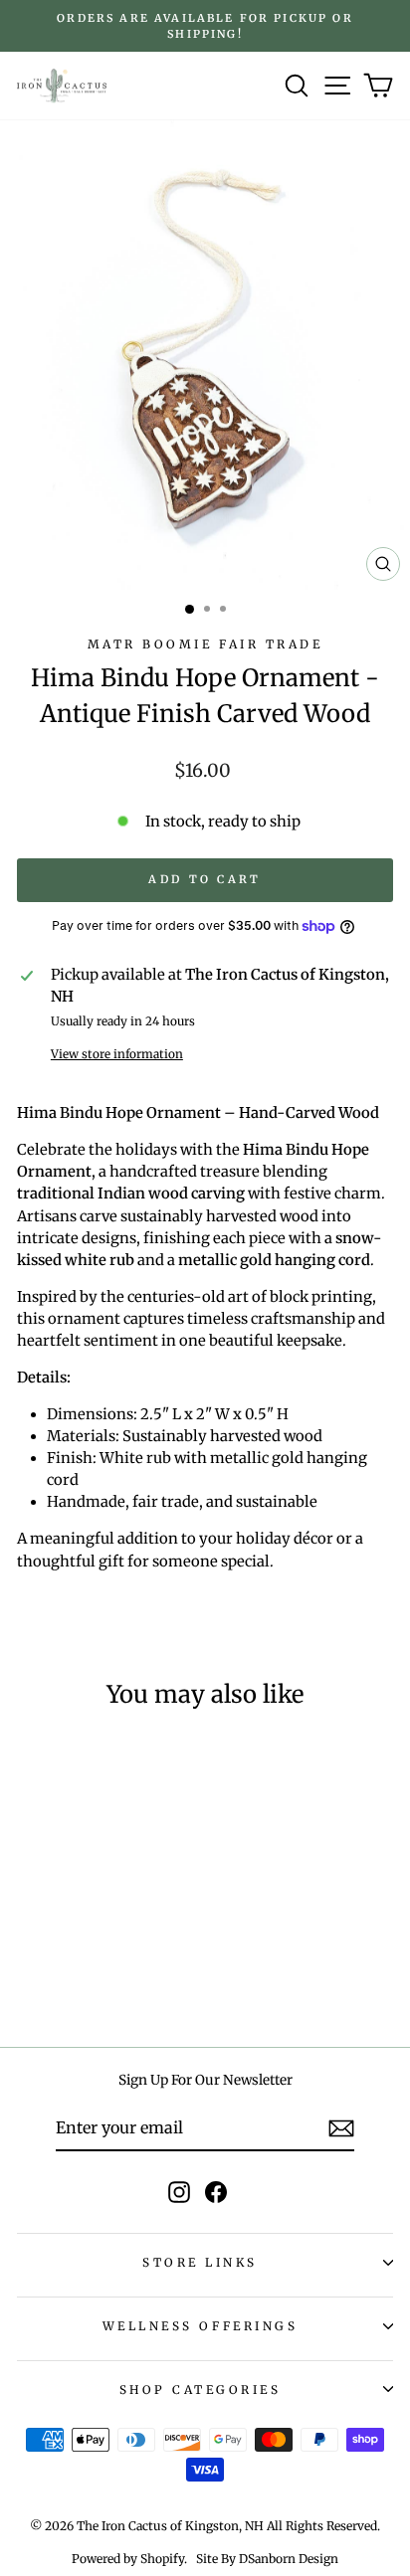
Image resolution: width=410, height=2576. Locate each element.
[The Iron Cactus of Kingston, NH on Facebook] (216, 2192)
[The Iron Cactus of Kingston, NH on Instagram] (179, 2192)
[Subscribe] (341, 2128)
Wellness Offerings (201, 2326)
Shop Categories (201, 2390)
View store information (117, 1054)
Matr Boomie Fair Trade (205, 644)
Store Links (200, 2262)
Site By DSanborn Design (267, 2559)
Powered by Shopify (128, 2559)
